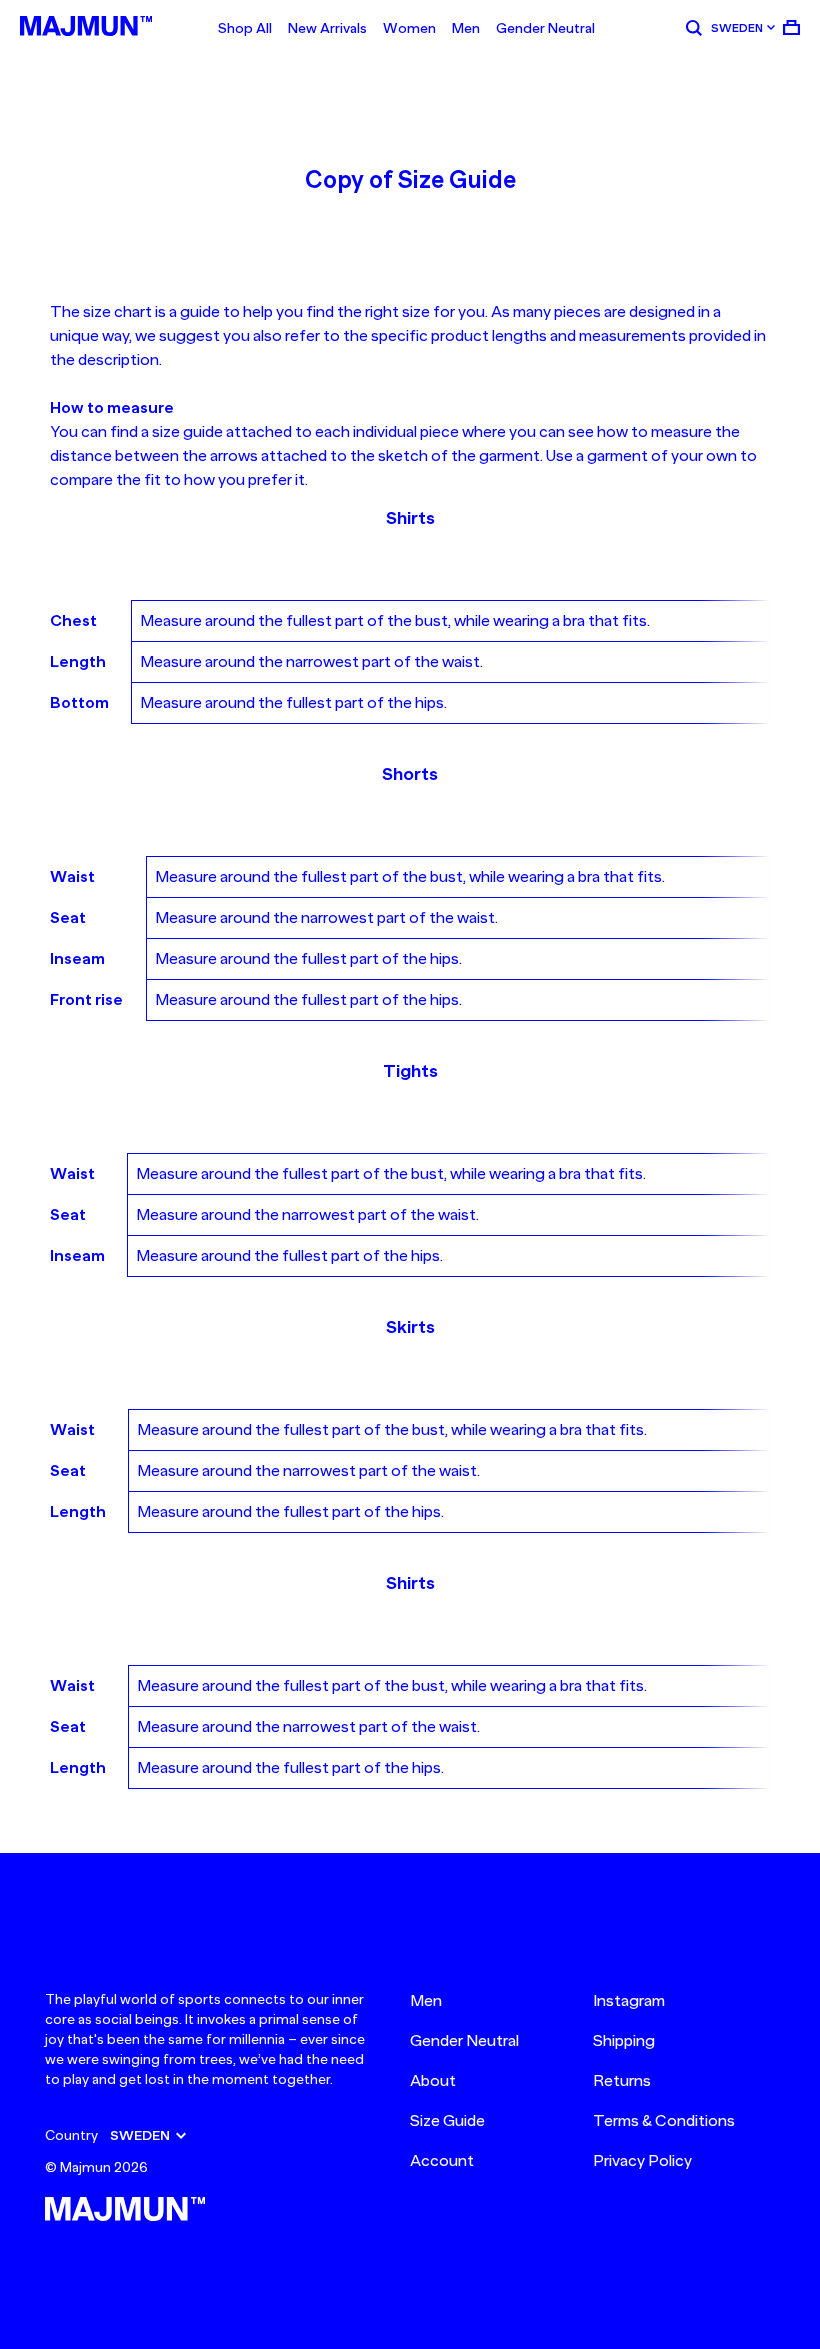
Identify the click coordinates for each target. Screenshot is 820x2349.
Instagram (629, 2001)
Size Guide (447, 2121)
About (433, 2081)
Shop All (245, 28)
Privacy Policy (642, 2161)
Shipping (624, 2041)
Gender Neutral (545, 28)
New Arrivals (327, 28)
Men (466, 28)
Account (442, 2161)
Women (409, 28)
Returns (622, 2081)
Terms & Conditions (664, 2121)
